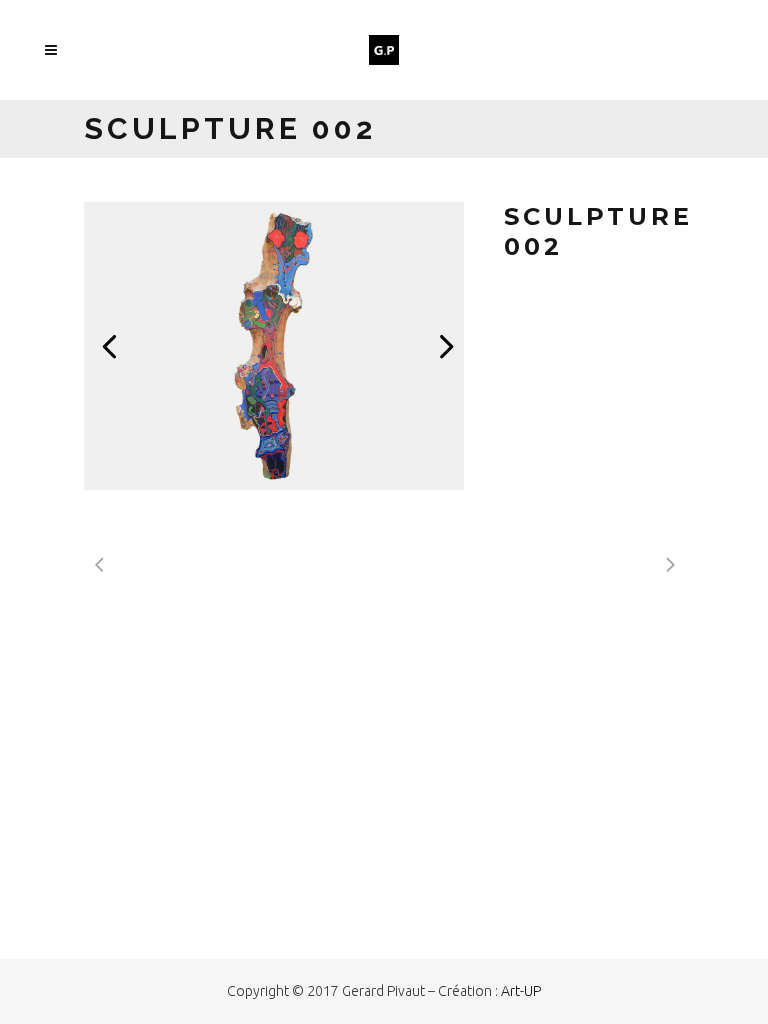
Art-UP (521, 991)
